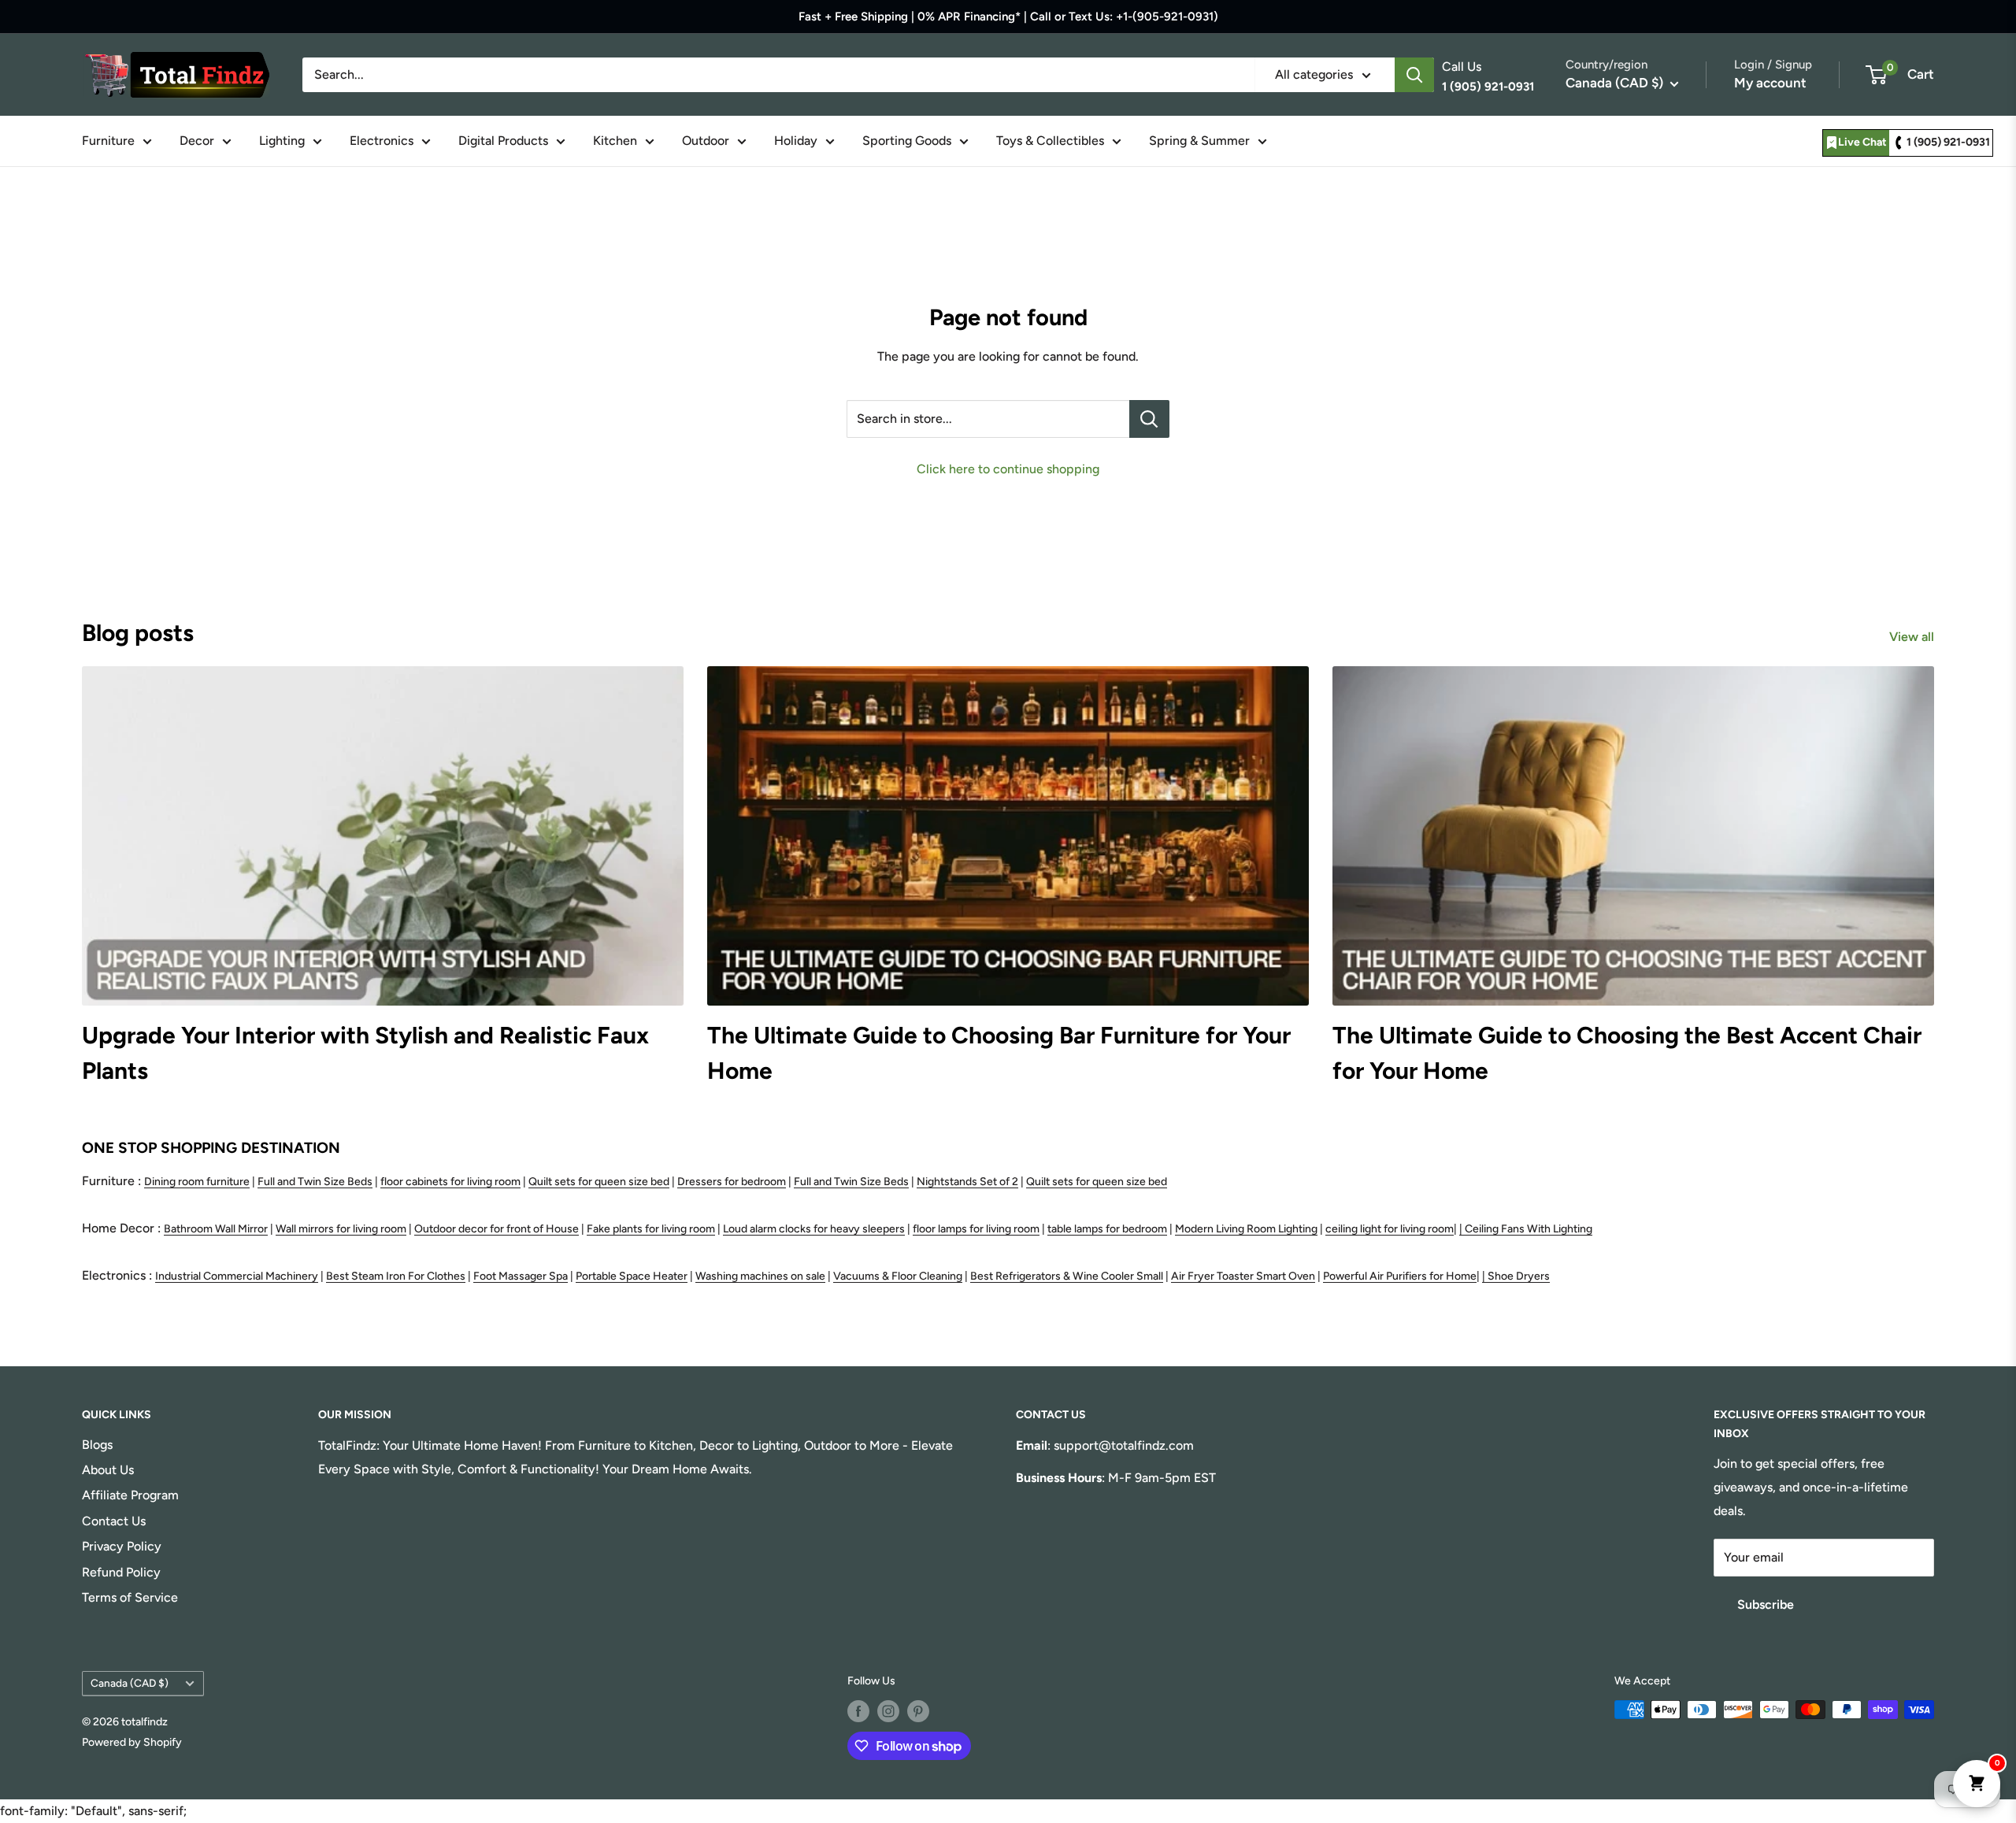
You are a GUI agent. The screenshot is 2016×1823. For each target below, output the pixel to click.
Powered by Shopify (132, 1742)
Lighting (282, 141)
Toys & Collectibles (1050, 141)
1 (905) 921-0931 (1948, 142)
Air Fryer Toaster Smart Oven (1243, 1276)
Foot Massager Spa (521, 1276)
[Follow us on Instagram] (888, 1711)
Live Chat (1862, 142)
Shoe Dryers (1519, 1276)
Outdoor (706, 141)
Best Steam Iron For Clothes (396, 1276)
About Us (108, 1470)
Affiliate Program (130, 1495)
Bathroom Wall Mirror (216, 1229)
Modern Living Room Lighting (1246, 1229)
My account (1770, 83)
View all (1913, 637)
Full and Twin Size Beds (315, 1182)
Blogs (97, 1445)
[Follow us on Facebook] (858, 1711)
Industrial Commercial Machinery (237, 1276)
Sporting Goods (907, 141)
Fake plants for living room (651, 1229)
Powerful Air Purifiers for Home (1400, 1276)
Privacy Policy (122, 1546)
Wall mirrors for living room (341, 1229)
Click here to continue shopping (1008, 469)
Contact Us (114, 1521)
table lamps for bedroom (1107, 1229)
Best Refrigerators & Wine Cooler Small (1067, 1276)
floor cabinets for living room (450, 1182)
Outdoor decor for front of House (497, 1229)
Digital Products (503, 141)
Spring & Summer (1199, 141)
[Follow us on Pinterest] (918, 1711)
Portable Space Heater (632, 1276)
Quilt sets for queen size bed (599, 1182)
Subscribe (1766, 1604)
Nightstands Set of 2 (967, 1182)
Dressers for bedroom (732, 1182)
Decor (197, 141)
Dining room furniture (197, 1182)
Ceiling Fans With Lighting (1529, 1229)
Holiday (796, 141)
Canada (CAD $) (130, 1683)
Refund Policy (121, 1572)
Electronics (382, 141)
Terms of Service (130, 1597)
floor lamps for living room (976, 1229)
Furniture (108, 141)
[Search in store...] (1149, 419)
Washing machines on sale (760, 1276)
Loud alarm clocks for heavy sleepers (814, 1229)
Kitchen (615, 141)
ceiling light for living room (1390, 1229)
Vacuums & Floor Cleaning (898, 1276)
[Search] (1414, 75)
